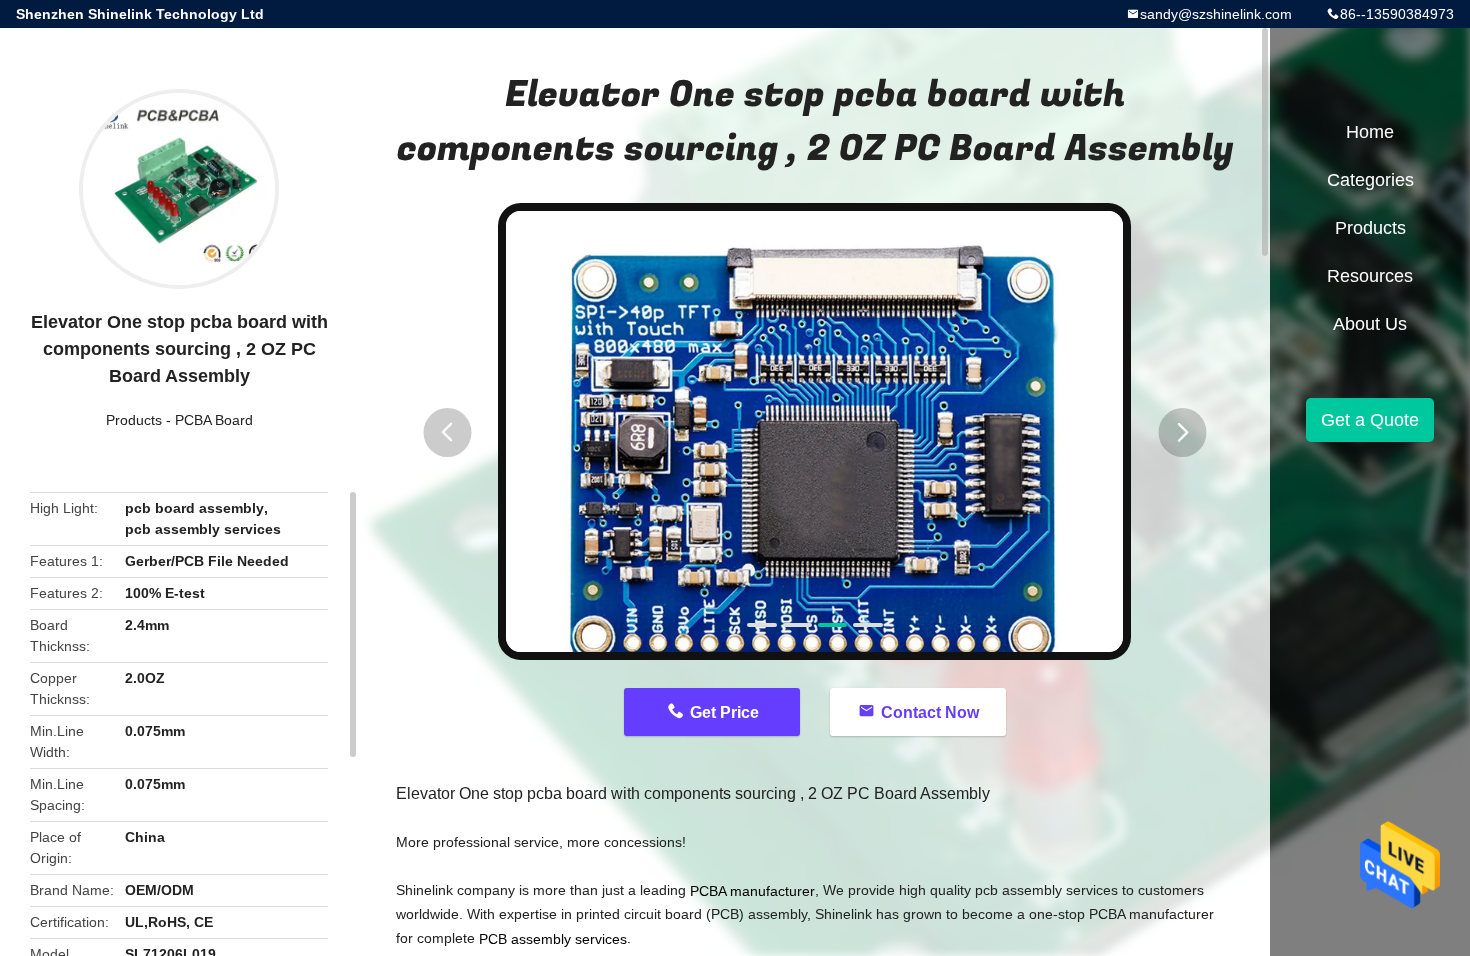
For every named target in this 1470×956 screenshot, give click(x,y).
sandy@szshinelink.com (1216, 14)
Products (134, 420)
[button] (447, 432)
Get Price (724, 712)
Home (1370, 132)
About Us (1370, 324)
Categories (1370, 180)
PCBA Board (214, 420)
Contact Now (930, 712)
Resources (1370, 276)
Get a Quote (1370, 420)
